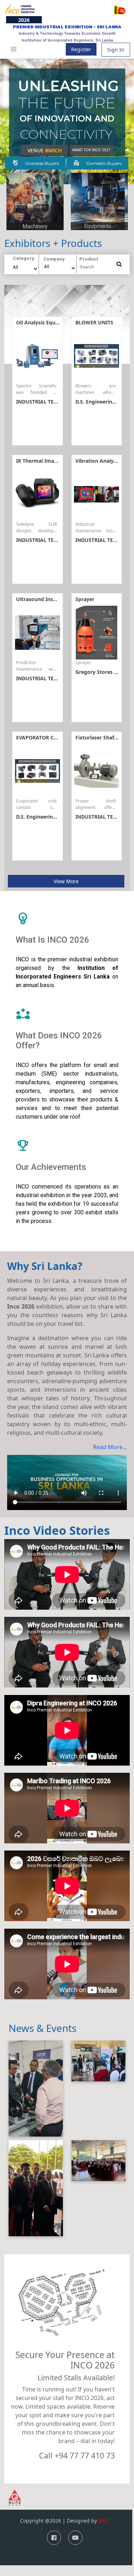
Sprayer (85, 599)
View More (66, 881)
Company (54, 259)
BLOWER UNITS (94, 322)
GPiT (104, 2521)
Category (24, 258)
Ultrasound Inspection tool (50, 599)
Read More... (110, 1447)
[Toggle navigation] (14, 49)
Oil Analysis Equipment (45, 322)
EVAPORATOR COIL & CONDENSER (58, 737)
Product (89, 258)
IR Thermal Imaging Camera (51, 461)
